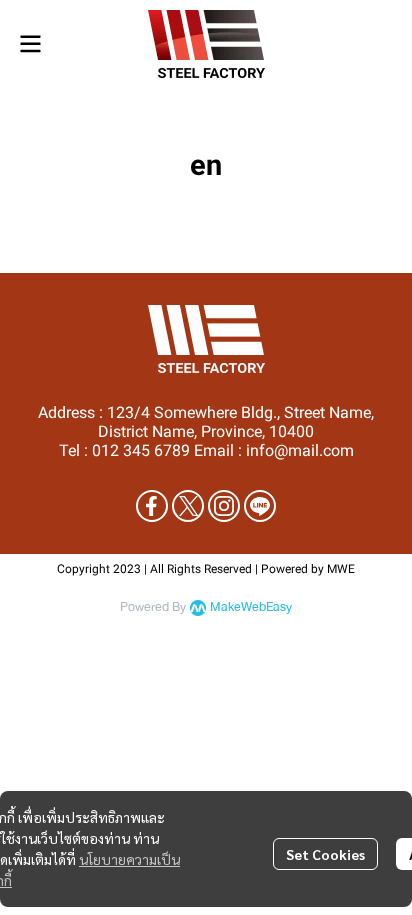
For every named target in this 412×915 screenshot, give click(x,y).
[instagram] (224, 506)
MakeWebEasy (251, 607)
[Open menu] (30, 44)
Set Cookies (325, 854)
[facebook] (152, 506)
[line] (260, 506)
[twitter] (188, 506)
